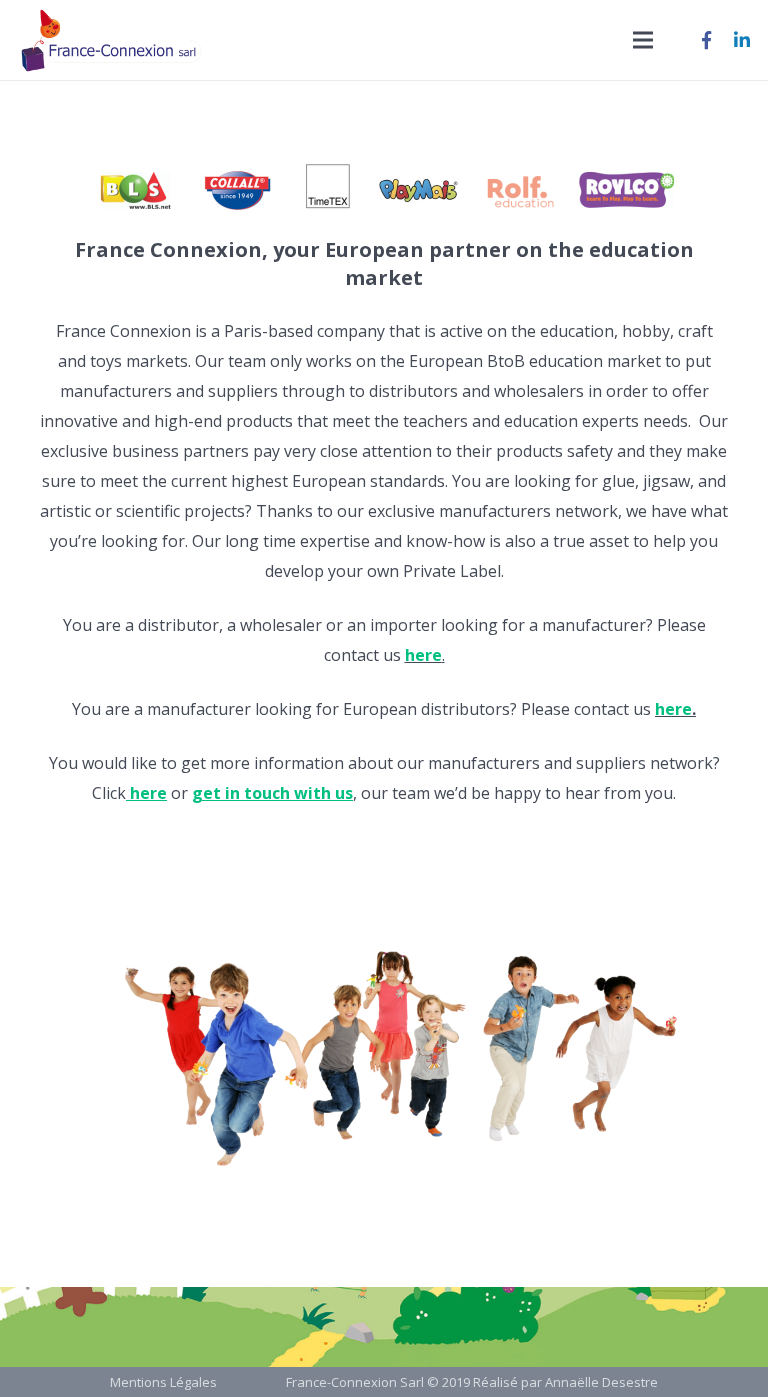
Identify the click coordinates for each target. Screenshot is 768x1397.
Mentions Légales (163, 1382)
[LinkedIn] (742, 40)
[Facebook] (706, 40)
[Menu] (643, 40)
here (673, 709)
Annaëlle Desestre (601, 1382)
